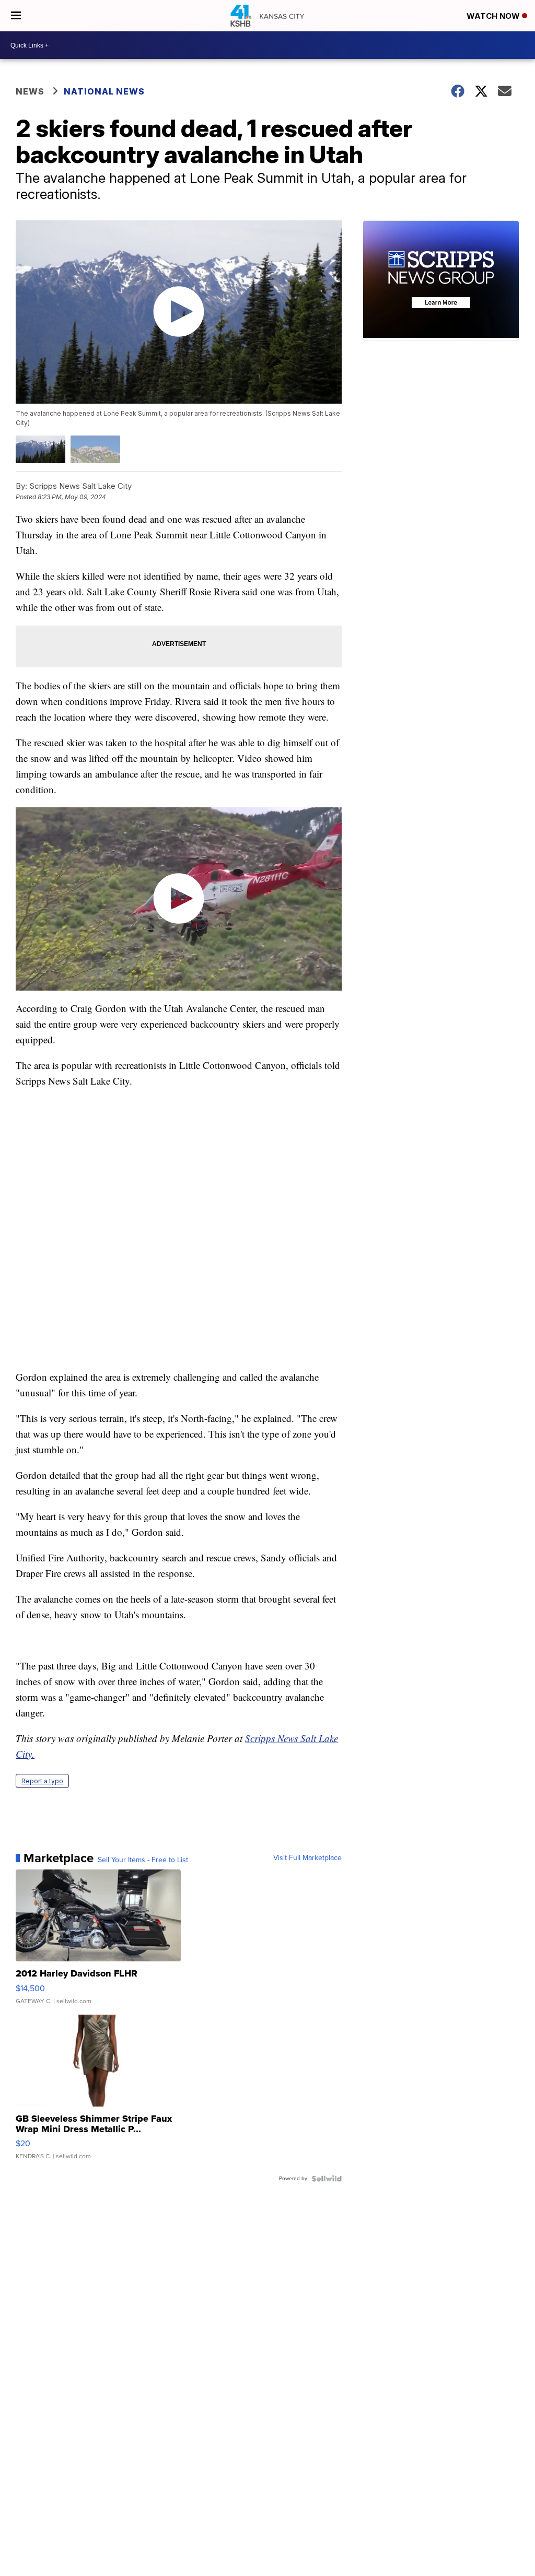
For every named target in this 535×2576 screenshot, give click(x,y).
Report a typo (42, 1781)
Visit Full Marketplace (307, 1858)
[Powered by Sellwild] (327, 2179)
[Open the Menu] (16, 16)
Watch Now (494, 16)
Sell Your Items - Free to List (143, 1860)
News (30, 91)
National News (104, 91)
